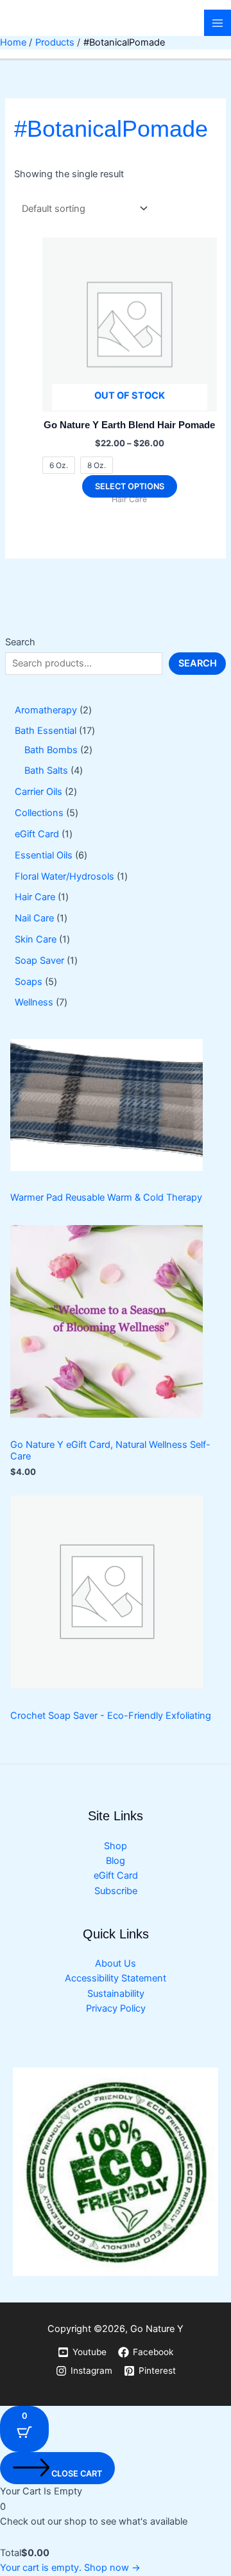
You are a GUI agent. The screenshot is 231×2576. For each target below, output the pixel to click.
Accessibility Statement (116, 1978)
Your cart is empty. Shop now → (70, 2568)
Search (20, 642)
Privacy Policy (116, 2008)
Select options (130, 486)
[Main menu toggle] (218, 23)
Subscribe (116, 1891)
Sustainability (116, 1994)
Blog (116, 1861)
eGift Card (116, 1875)
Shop (116, 1846)
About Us (116, 1963)
